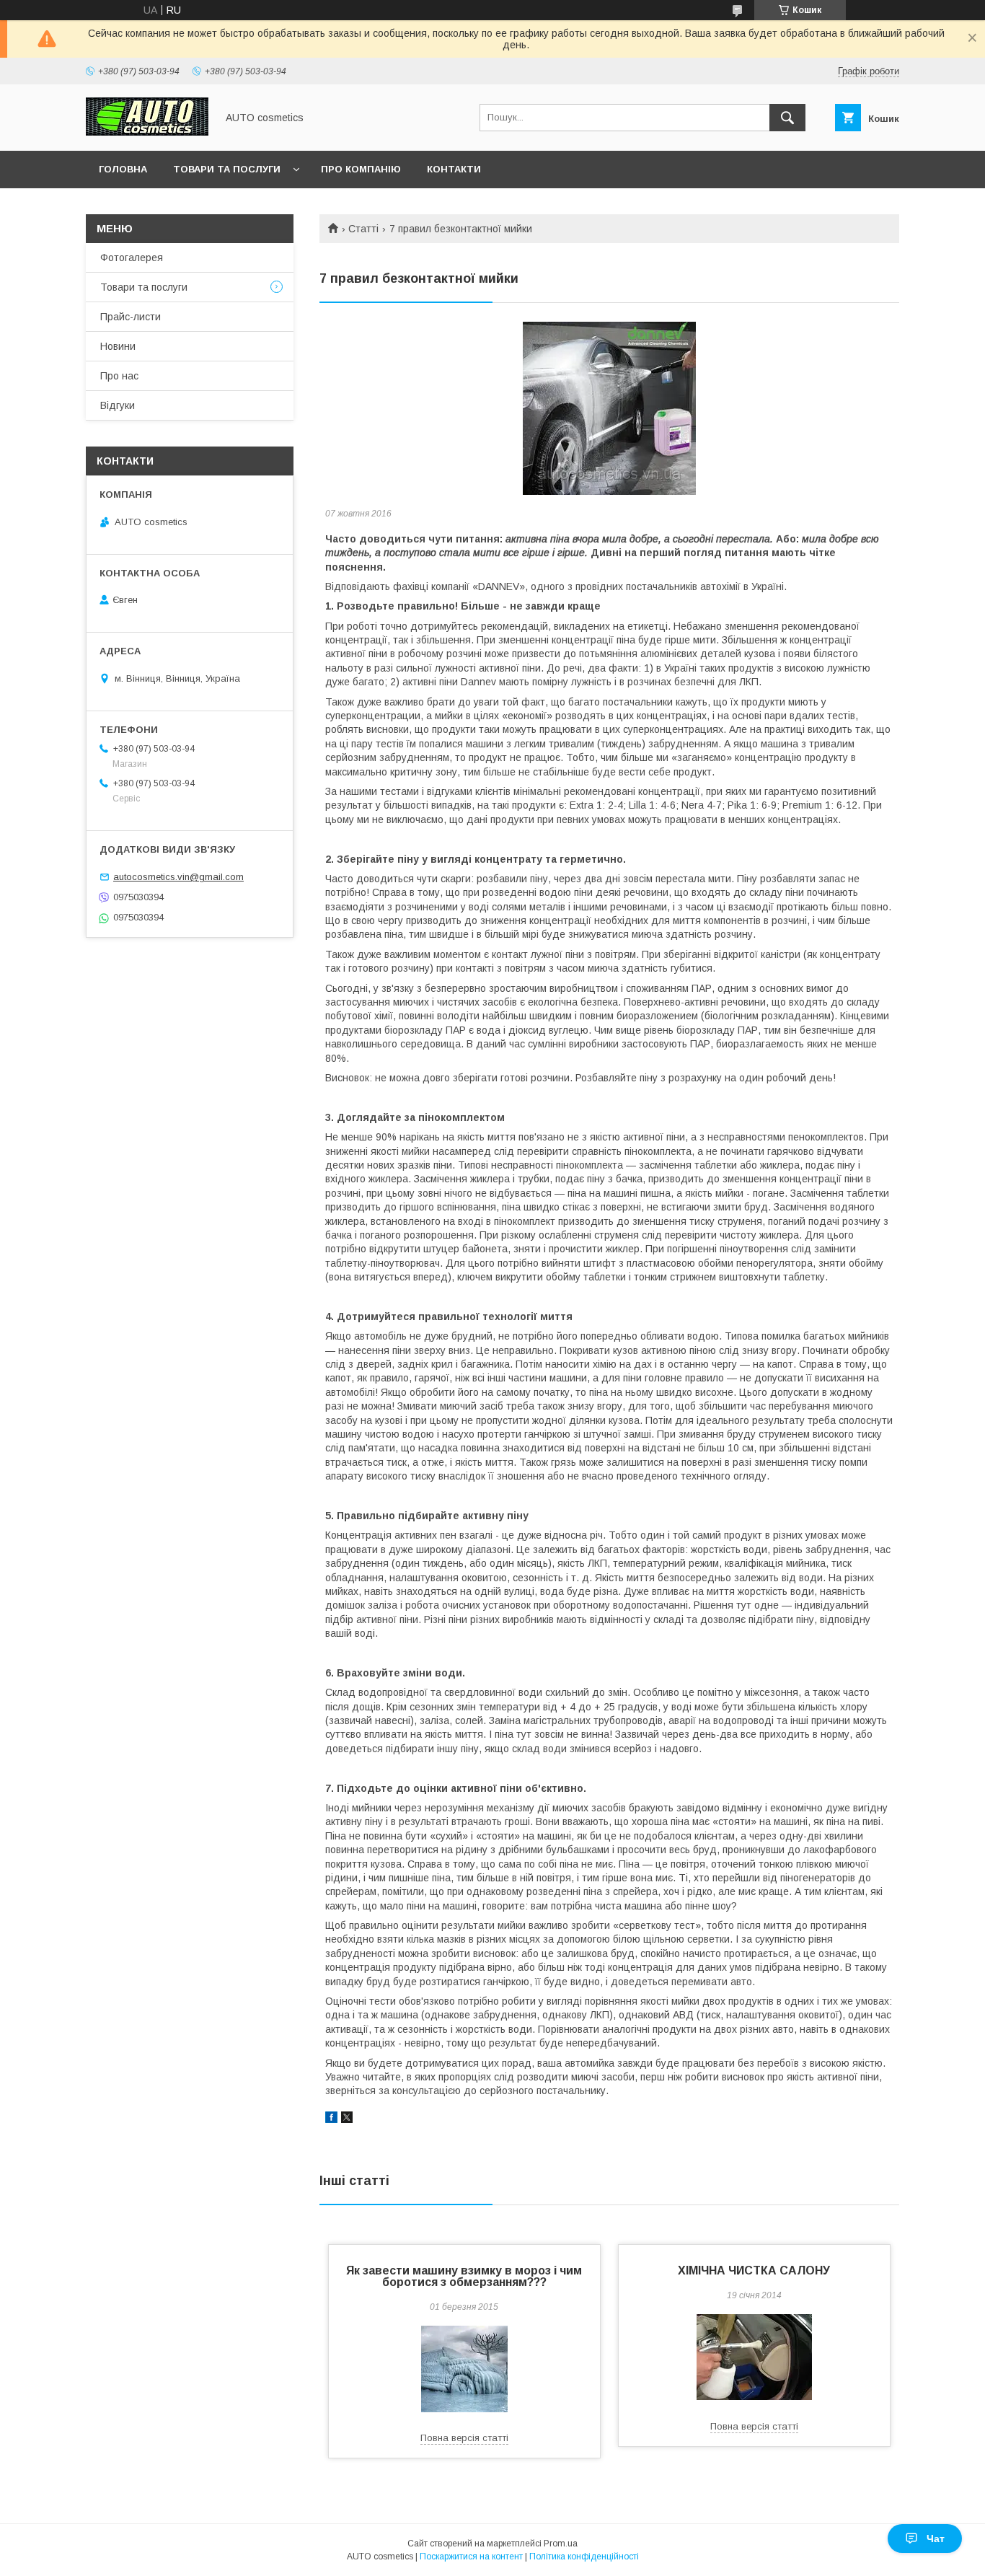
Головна (123, 169)
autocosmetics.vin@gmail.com (178, 877)
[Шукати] (787, 118)
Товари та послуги (227, 169)
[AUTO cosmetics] (147, 132)
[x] (347, 2119)
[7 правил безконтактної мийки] (609, 408)
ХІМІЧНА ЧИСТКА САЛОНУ (754, 2271)
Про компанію (361, 169)
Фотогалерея (132, 258)
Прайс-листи (131, 317)
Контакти (454, 169)
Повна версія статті (464, 2438)
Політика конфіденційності (584, 2557)
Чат (936, 2538)
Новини (118, 346)
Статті (363, 229)
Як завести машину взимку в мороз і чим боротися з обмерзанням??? (464, 2276)
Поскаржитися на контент (471, 2557)
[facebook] (331, 2119)
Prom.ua (561, 2544)
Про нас (119, 376)
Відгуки (118, 405)
